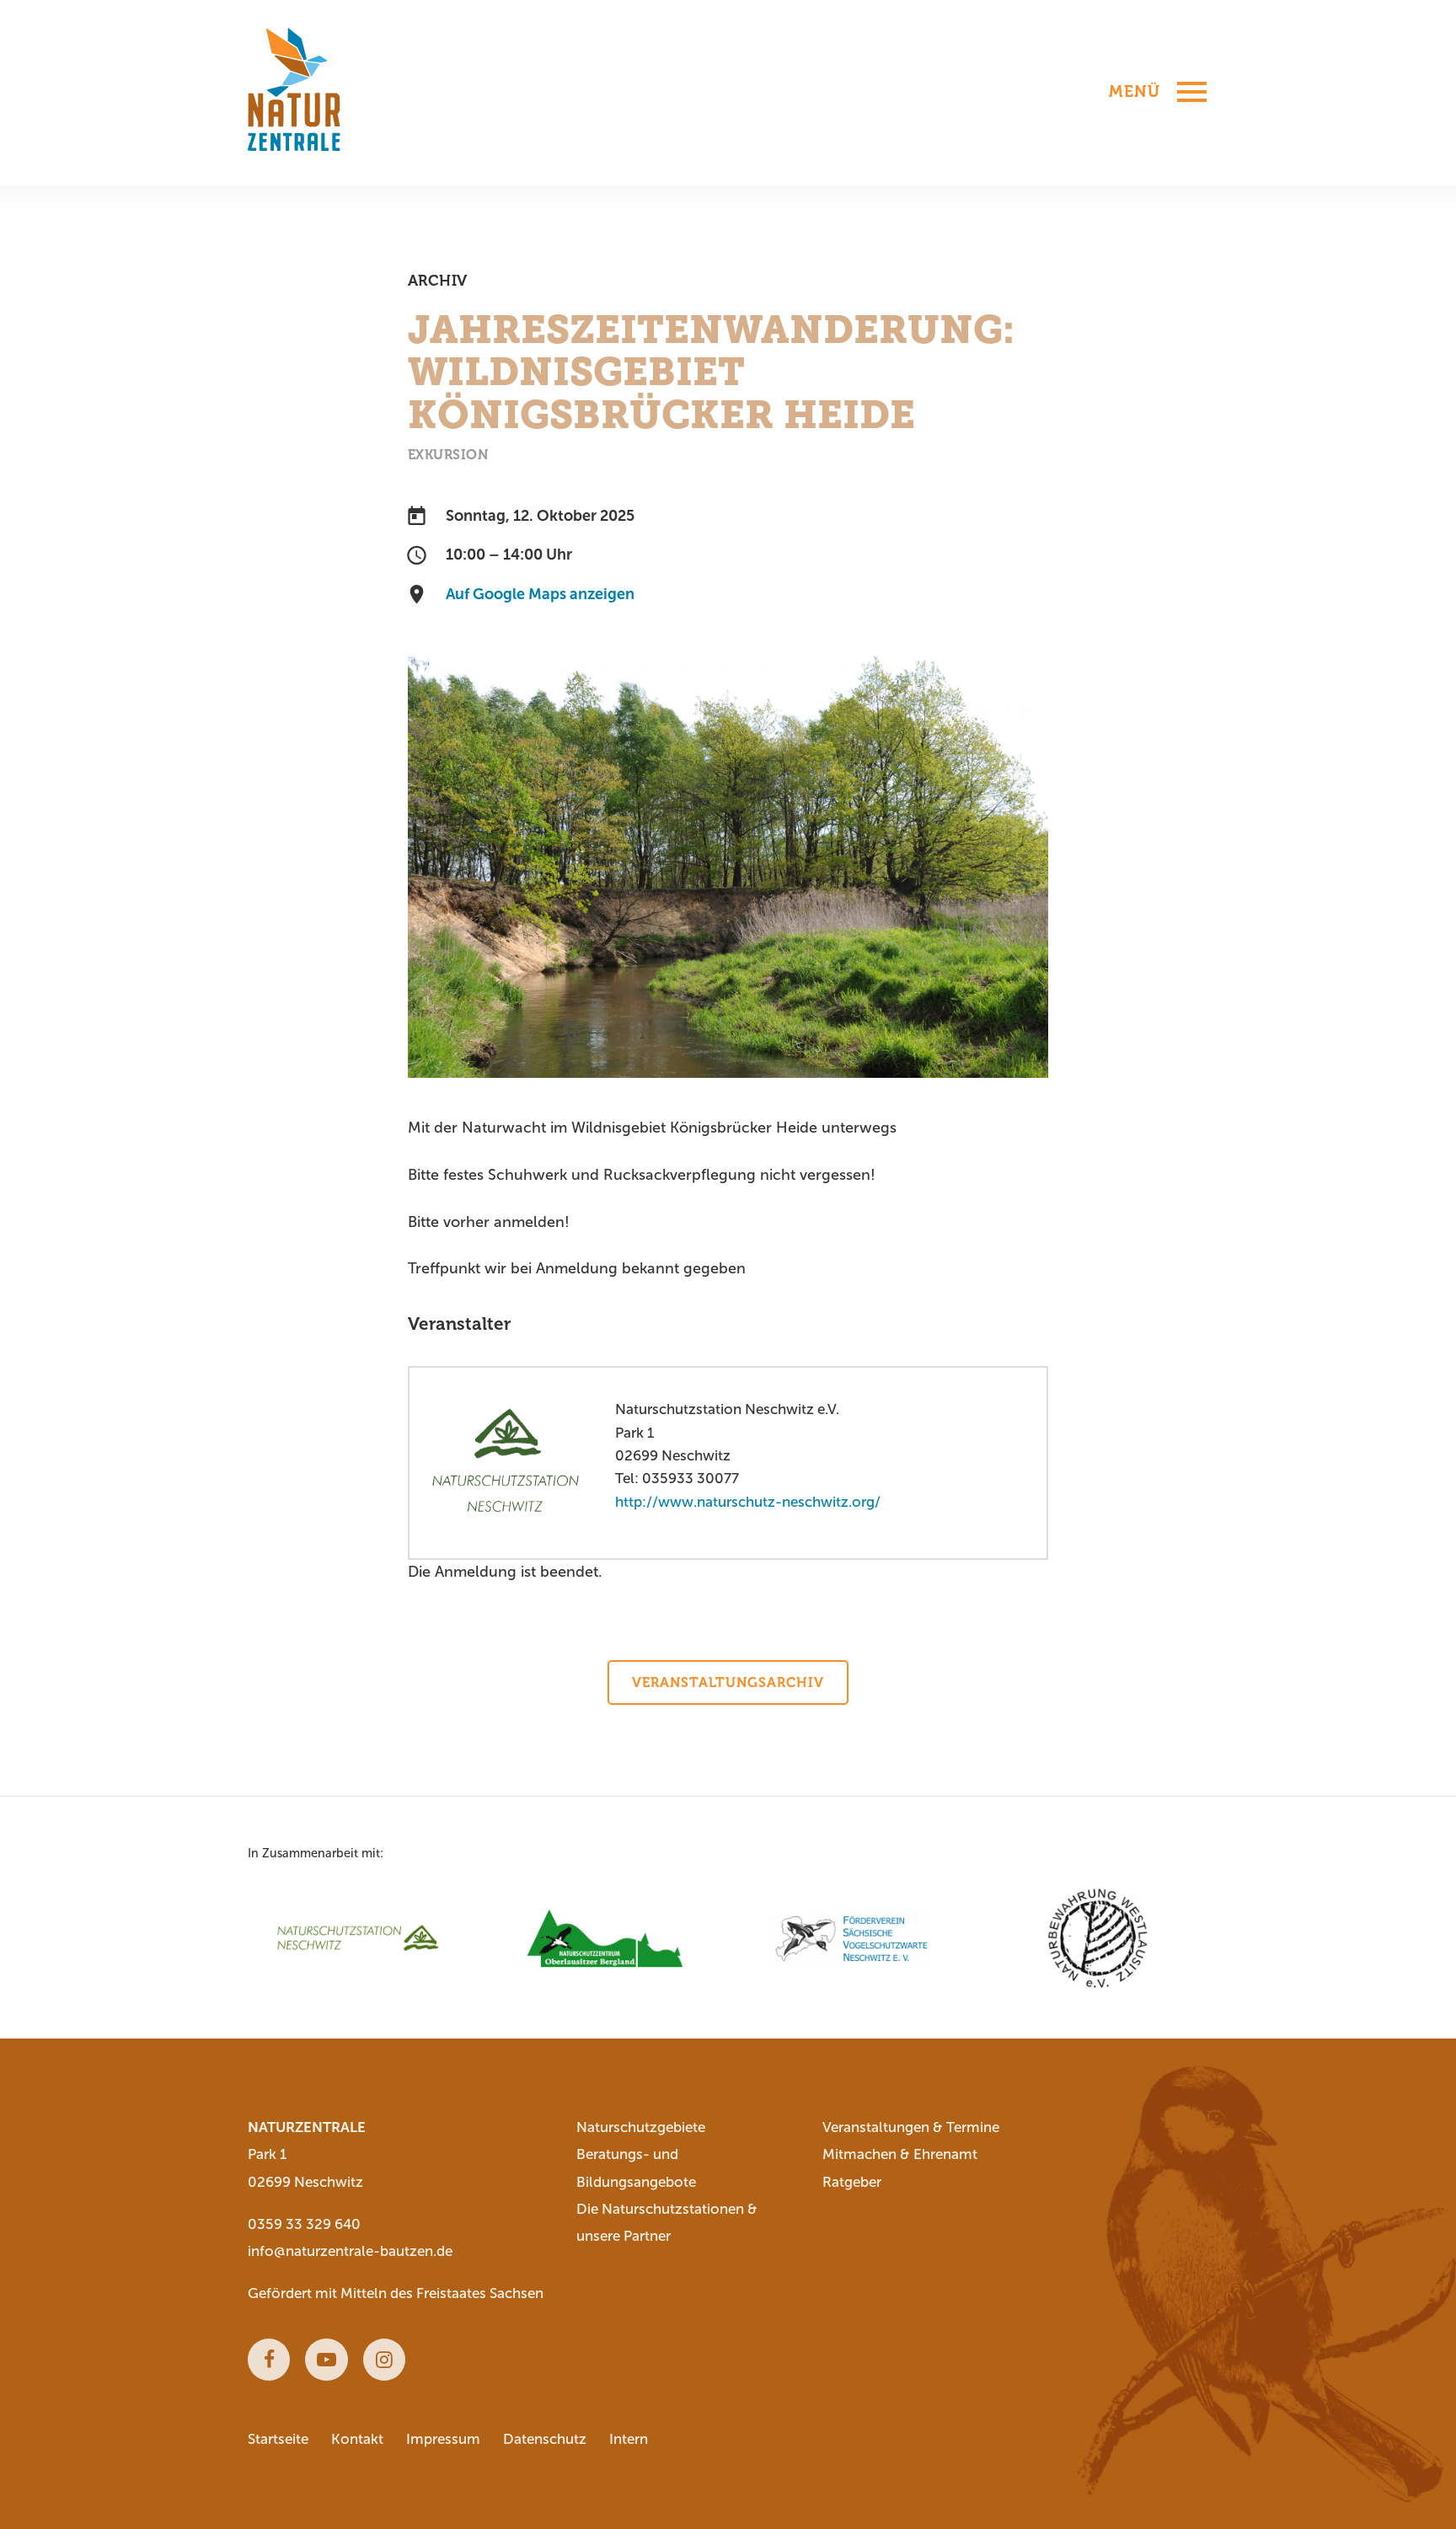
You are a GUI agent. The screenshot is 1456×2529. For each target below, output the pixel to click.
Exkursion (448, 455)
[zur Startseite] (294, 90)
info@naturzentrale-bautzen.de (350, 2251)
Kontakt (357, 2439)
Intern (629, 2439)
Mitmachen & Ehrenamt (900, 2154)
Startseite (278, 2439)
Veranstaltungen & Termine (911, 2127)
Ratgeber (852, 2182)
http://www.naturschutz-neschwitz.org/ (748, 1502)
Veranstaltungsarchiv (728, 1682)
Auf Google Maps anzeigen (540, 594)
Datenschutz (545, 2439)
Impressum (443, 2439)
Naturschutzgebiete (641, 2127)
